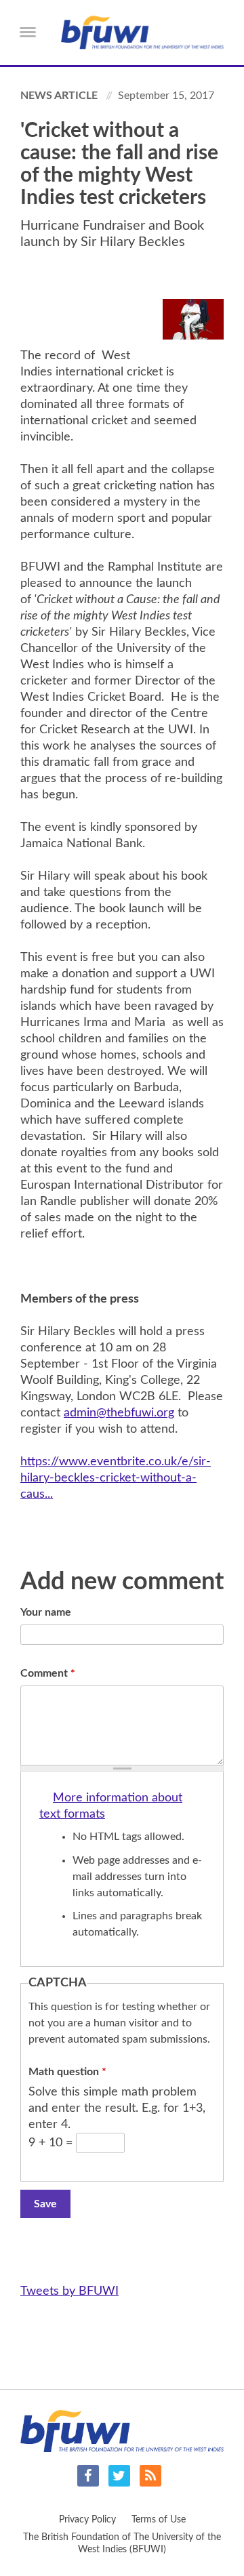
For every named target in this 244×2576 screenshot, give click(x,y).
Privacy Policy (87, 2520)
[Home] (142, 33)
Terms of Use (159, 2520)
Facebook (88, 2476)
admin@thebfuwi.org (119, 1413)
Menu (28, 32)
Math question (67, 2072)
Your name (46, 1612)
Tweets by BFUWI (69, 2291)
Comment (48, 1673)
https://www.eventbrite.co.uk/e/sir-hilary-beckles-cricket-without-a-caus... (116, 1478)
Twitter (119, 2476)
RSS (150, 2476)
